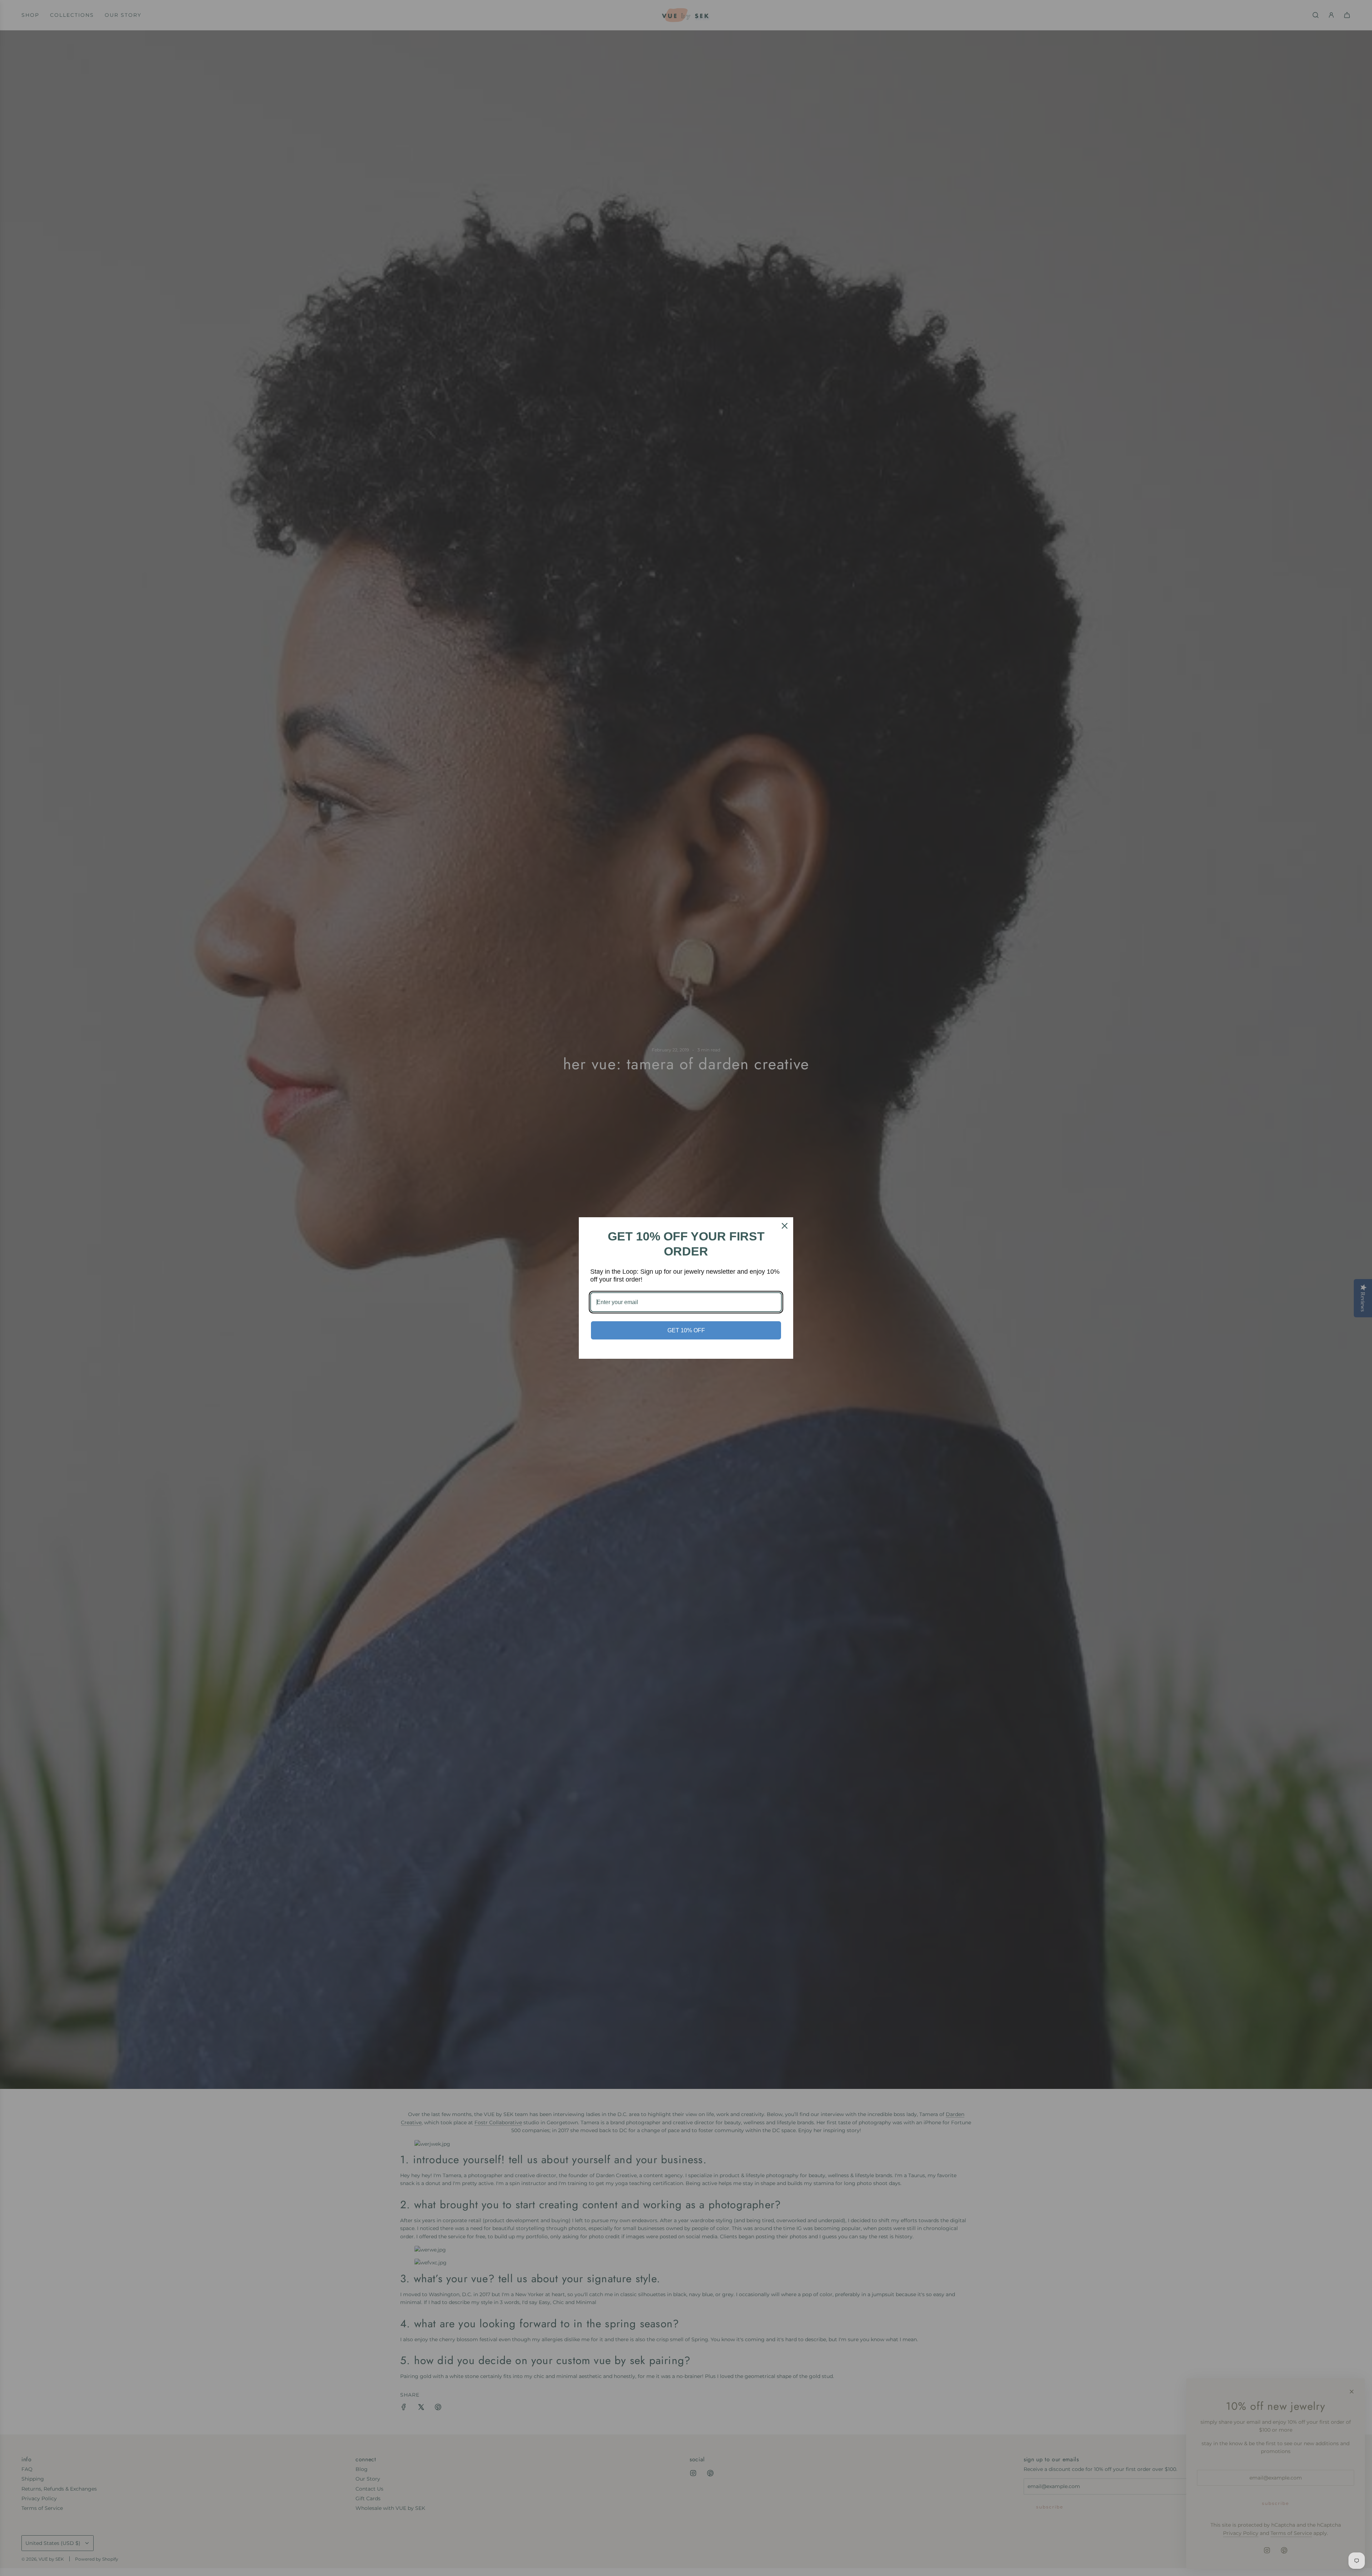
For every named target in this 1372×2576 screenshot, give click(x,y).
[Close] (785, 1226)
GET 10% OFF (686, 1330)
